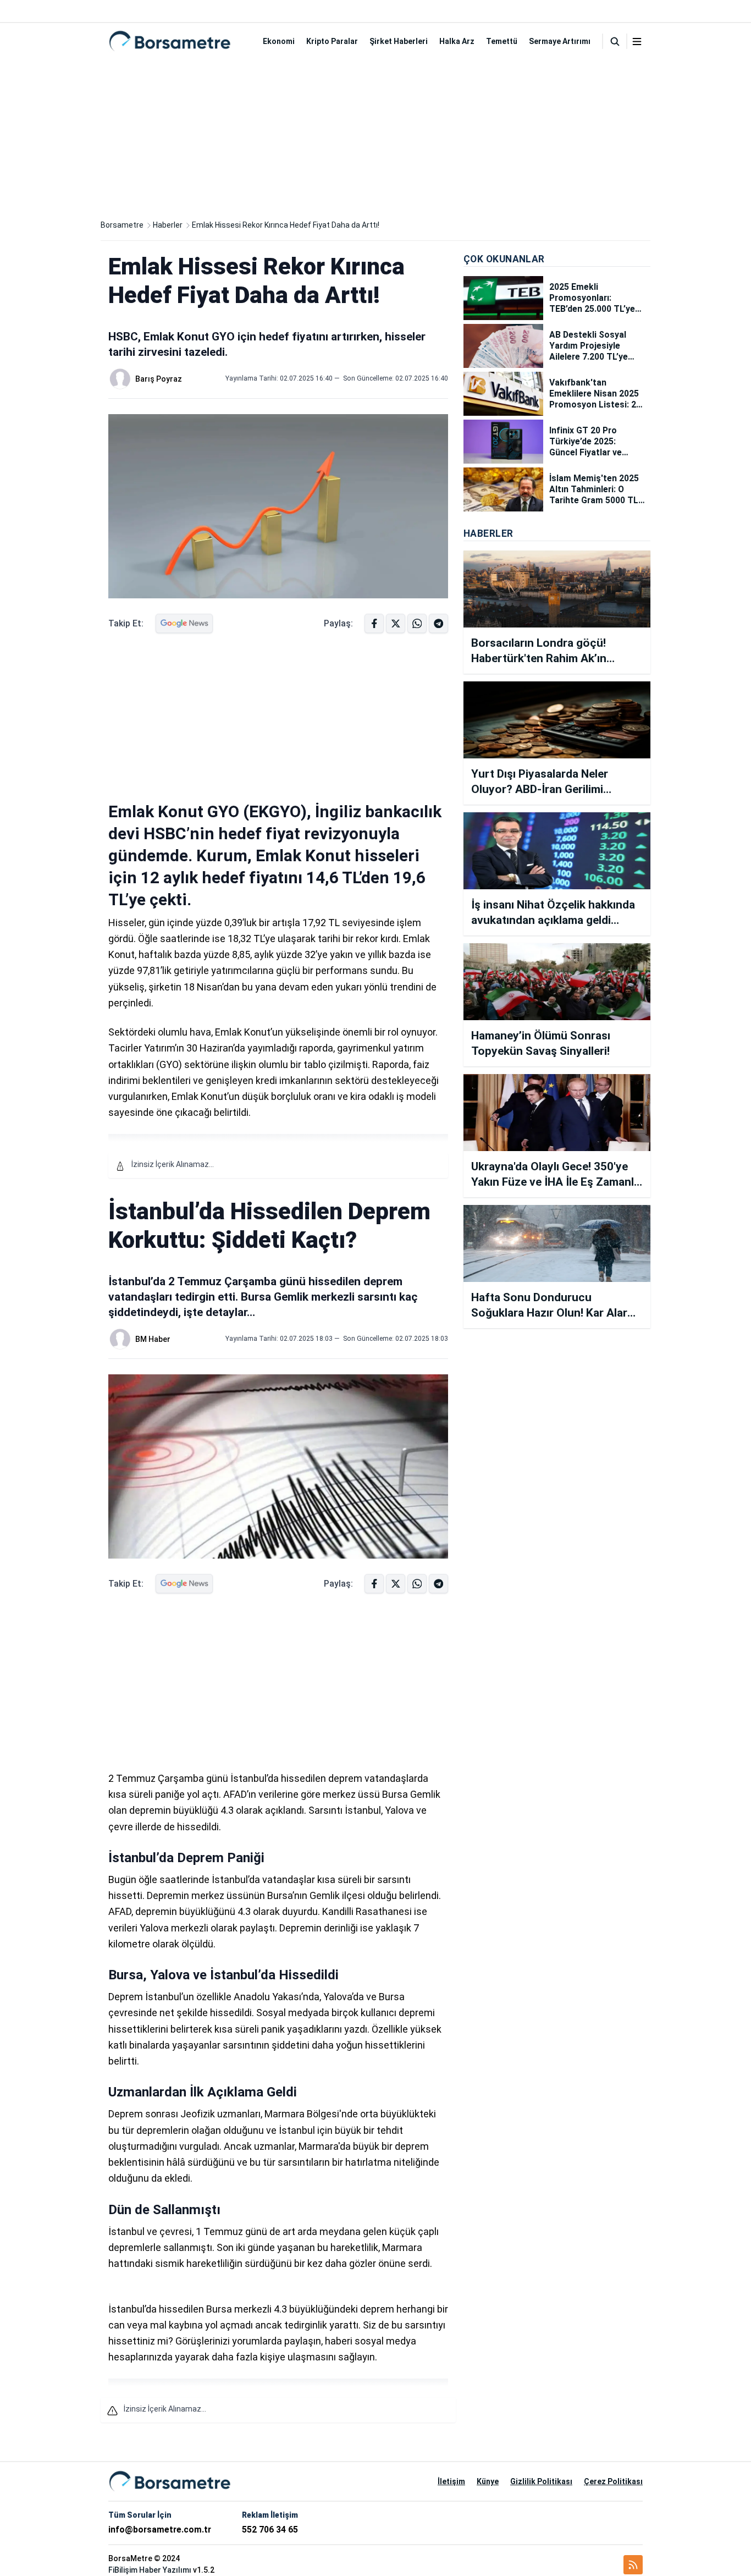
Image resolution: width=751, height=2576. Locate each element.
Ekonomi (279, 41)
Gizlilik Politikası (541, 2481)
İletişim (451, 2481)
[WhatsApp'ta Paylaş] (438, 623)
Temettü (502, 41)
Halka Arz (457, 41)
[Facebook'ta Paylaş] (374, 623)
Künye (488, 2481)
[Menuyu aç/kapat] (637, 42)
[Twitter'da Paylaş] (396, 623)
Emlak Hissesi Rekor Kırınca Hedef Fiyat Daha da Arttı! (286, 225)
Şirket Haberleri (399, 41)
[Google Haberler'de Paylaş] (184, 623)
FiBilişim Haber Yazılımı (150, 2570)
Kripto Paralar (332, 41)
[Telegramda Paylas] (417, 623)
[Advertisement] (375, 136)
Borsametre (122, 225)
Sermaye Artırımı (560, 41)
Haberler (168, 225)
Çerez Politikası (613, 2481)
